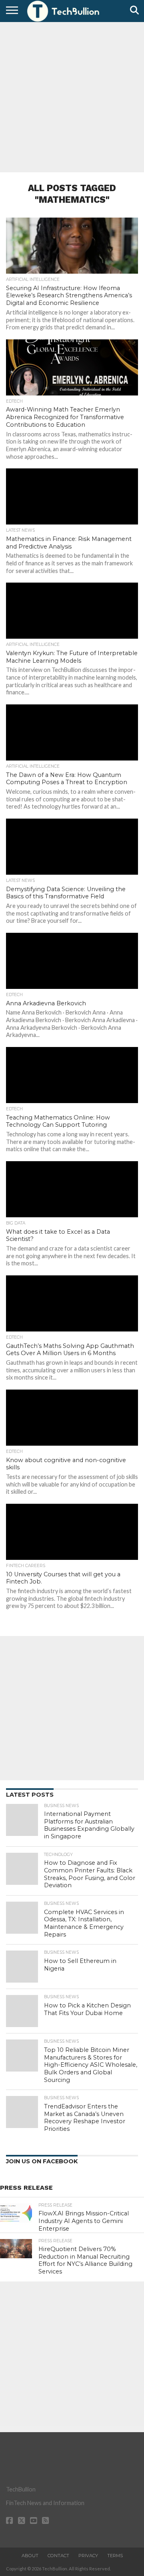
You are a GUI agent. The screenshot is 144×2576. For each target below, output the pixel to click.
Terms (115, 2556)
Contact (58, 2556)
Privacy (88, 2556)
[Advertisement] (72, 96)
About (30, 2556)
